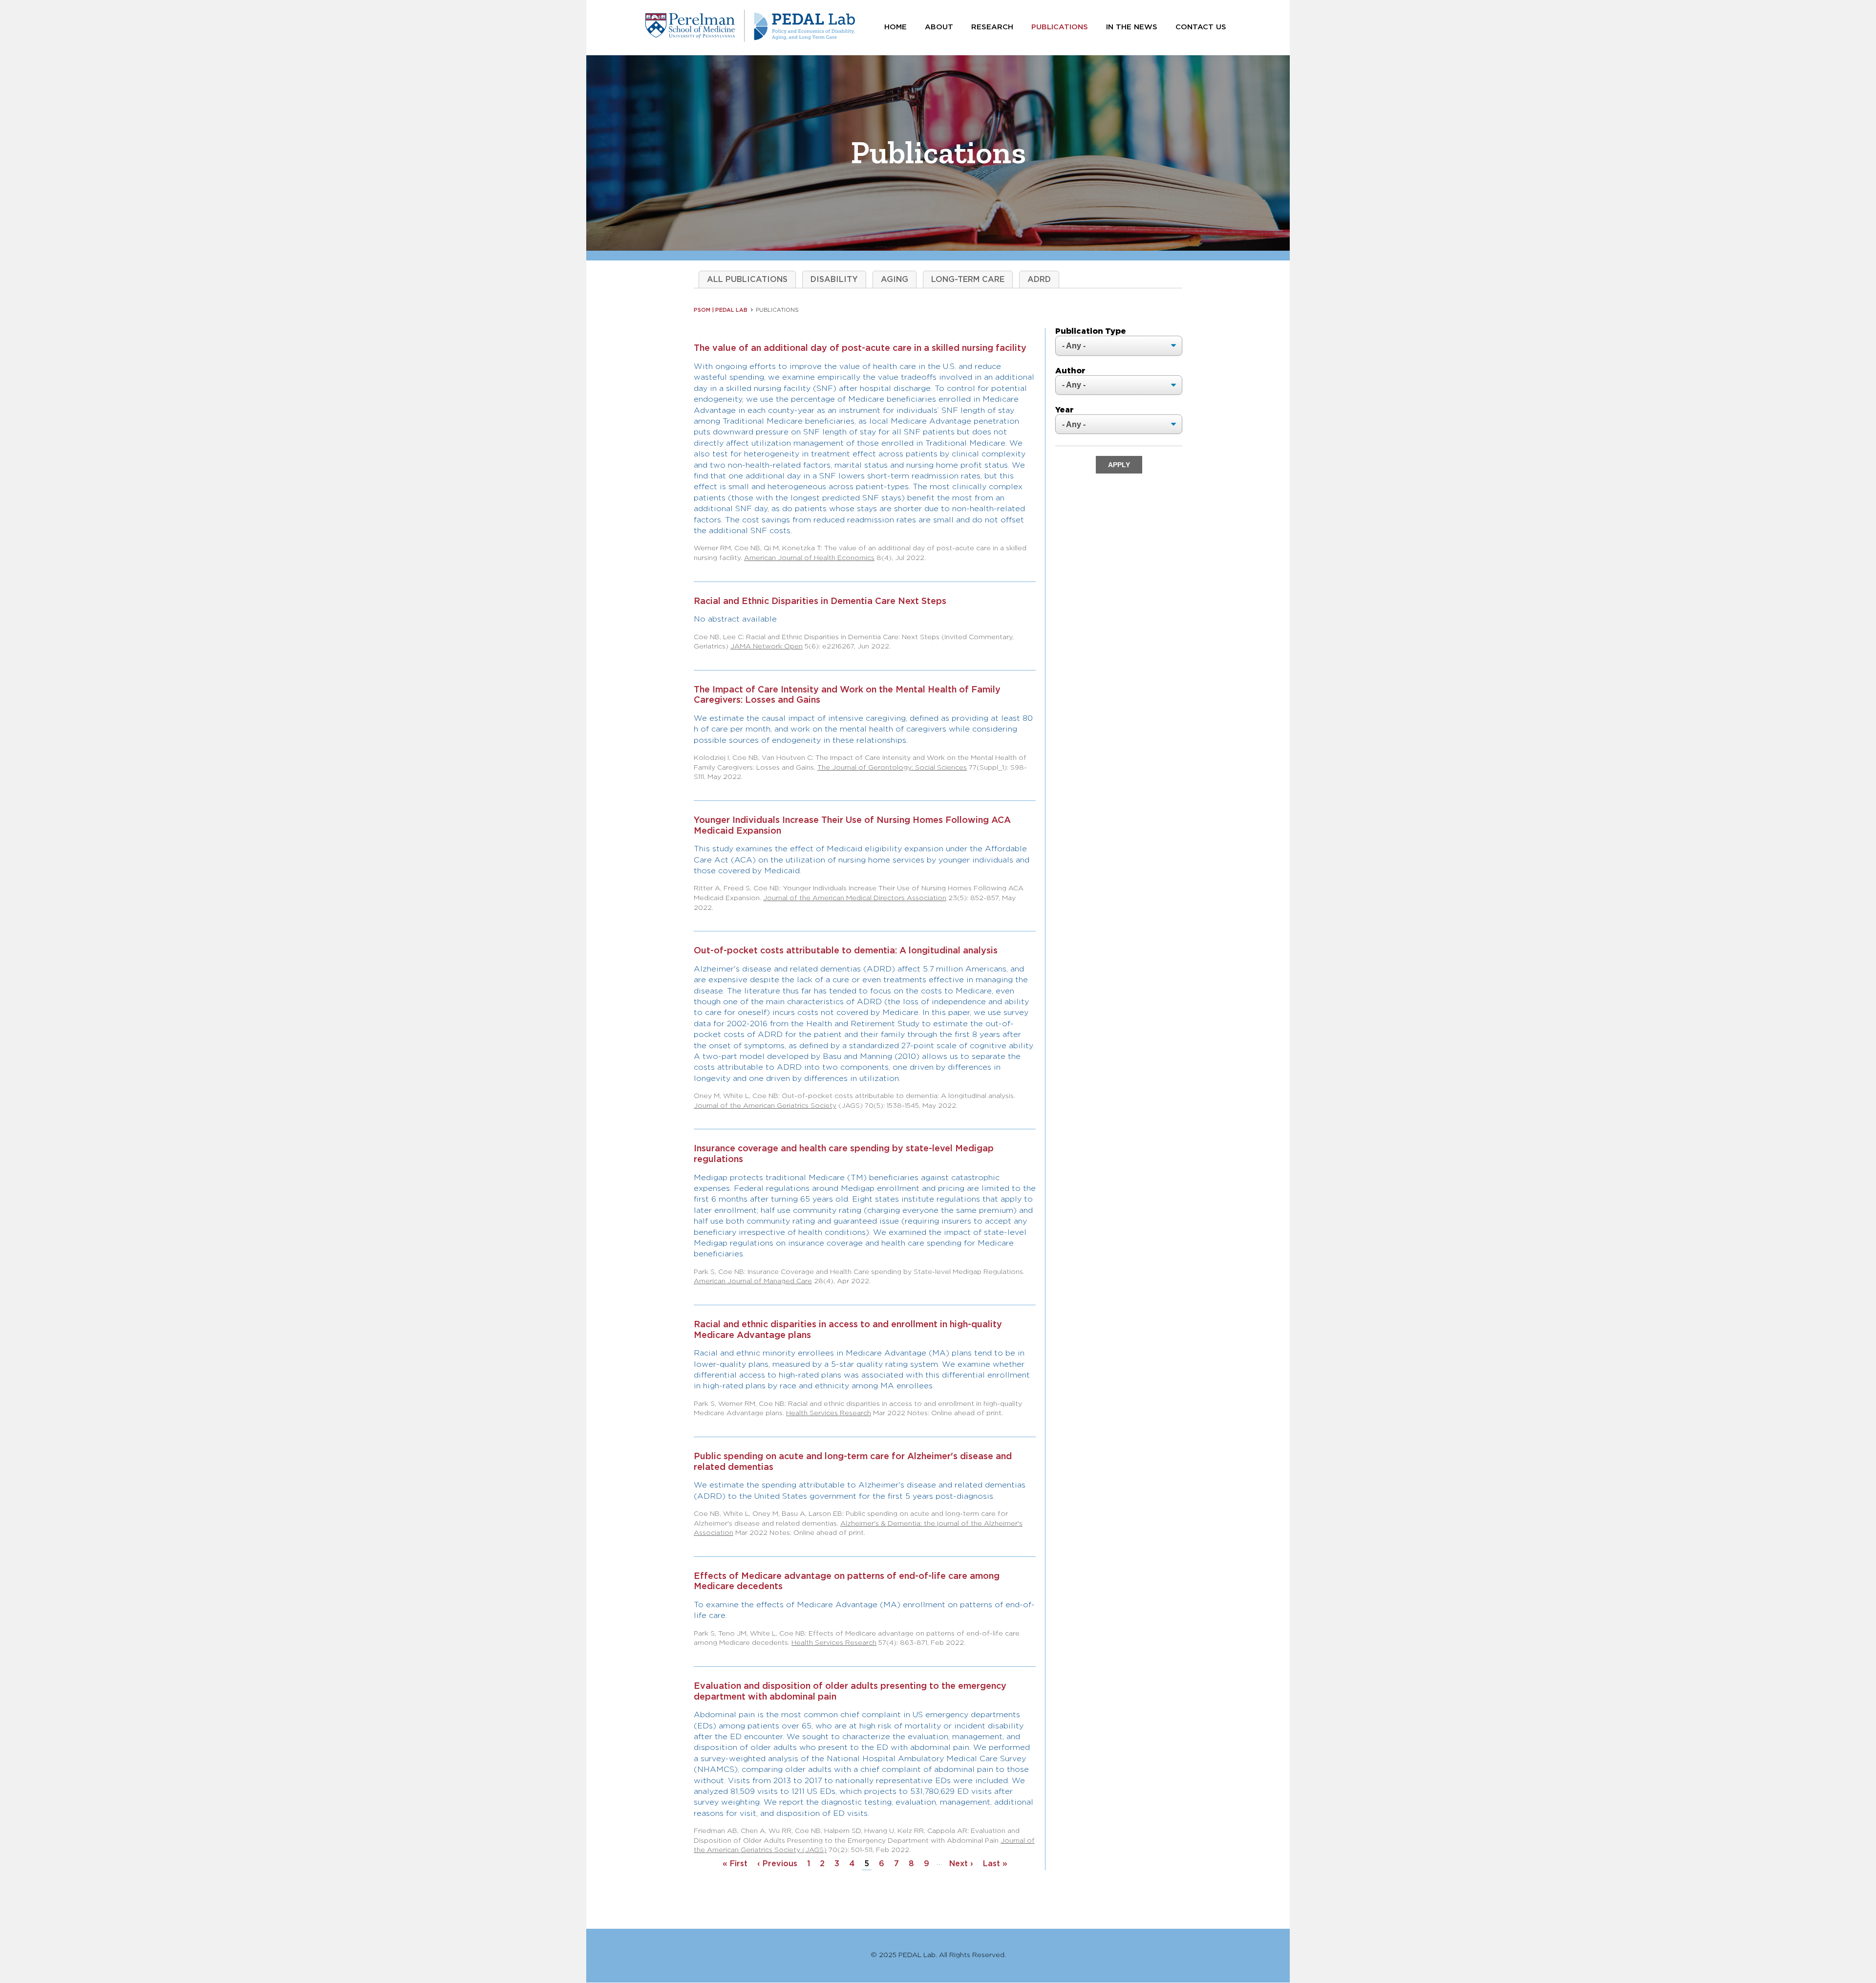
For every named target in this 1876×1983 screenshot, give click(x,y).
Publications (1060, 27)
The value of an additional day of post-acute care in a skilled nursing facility (860, 348)
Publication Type (1091, 332)
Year (1065, 410)
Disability (834, 280)
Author (1070, 371)
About (939, 27)
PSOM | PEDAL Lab (721, 310)
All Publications (747, 280)
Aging (895, 280)
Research (992, 27)
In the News (1132, 27)
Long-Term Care (968, 280)
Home (895, 27)
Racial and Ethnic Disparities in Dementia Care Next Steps (820, 602)
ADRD (1039, 280)
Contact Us (1201, 27)
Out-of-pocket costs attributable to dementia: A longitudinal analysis (846, 951)
